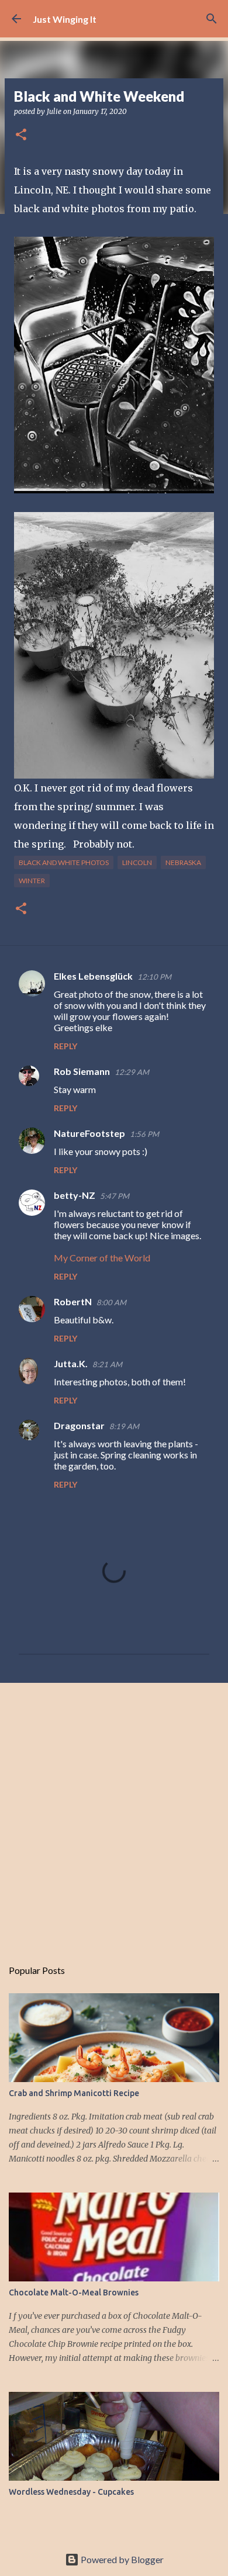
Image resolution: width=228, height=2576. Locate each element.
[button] (21, 135)
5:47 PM (115, 1196)
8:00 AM (111, 1302)
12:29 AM (132, 1072)
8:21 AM (107, 1364)
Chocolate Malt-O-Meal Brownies (74, 2293)
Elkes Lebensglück (93, 976)
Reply (65, 1046)
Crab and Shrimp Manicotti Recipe (74, 2093)
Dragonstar (79, 1425)
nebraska (183, 862)
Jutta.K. (71, 1363)
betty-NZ (75, 1195)
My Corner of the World (102, 1258)
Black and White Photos (64, 862)
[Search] (212, 19)
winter (32, 881)
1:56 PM (144, 1134)
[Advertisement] (114, 1814)
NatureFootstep (89, 1133)
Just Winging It (65, 19)
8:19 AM (124, 1426)
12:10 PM (154, 977)
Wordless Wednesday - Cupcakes (71, 2492)
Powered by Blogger (121, 2559)
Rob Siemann (82, 1071)
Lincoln (137, 862)
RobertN (73, 1301)
